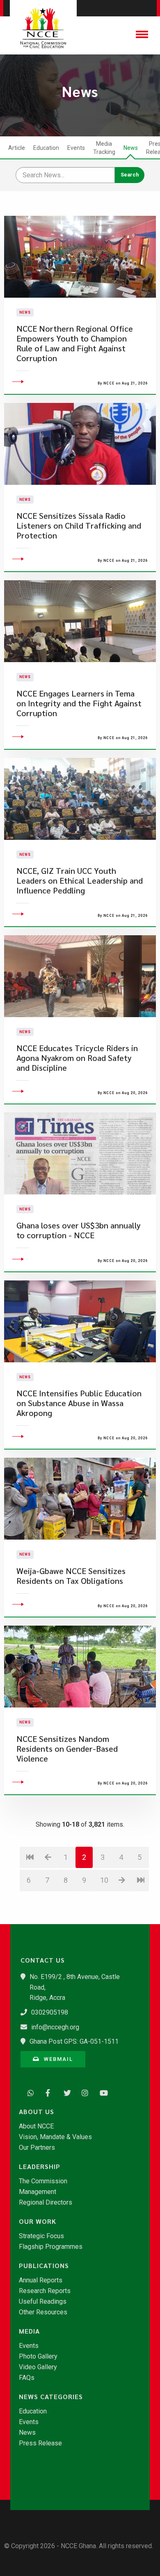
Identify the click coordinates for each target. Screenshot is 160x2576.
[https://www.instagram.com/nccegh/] (83, 2092)
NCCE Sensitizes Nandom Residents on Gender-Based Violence (67, 1749)
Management (38, 2192)
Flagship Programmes (51, 2247)
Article (17, 148)
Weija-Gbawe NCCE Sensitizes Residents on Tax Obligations (71, 1576)
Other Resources (43, 2312)
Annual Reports (41, 2280)
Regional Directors (46, 2203)
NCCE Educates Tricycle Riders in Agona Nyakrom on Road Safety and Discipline (77, 1058)
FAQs (27, 2378)
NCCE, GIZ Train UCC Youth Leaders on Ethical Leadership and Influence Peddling (80, 881)
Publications (44, 2266)
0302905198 (50, 2012)
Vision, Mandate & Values (55, 2137)
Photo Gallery (38, 2357)
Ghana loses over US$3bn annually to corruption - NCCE (79, 1230)
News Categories (51, 2397)
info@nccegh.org (55, 2027)
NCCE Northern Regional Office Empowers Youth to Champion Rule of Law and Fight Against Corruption (75, 343)
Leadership (40, 2167)
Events (76, 148)
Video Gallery (38, 2367)
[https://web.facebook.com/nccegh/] (47, 2092)
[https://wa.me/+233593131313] (29, 2092)
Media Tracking (104, 148)
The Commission (43, 2181)
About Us (37, 2112)
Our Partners (37, 2148)
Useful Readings (43, 2302)
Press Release (40, 2443)
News (131, 148)
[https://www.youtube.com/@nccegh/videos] (101, 2092)
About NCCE (36, 2126)
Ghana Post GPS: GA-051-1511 (74, 2041)
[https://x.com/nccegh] (65, 2092)
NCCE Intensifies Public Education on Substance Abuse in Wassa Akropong (79, 1403)
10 (104, 1880)
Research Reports (45, 2291)
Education (46, 148)
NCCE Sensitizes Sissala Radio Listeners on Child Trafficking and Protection (79, 526)
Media (29, 2331)
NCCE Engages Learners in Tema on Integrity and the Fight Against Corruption (79, 703)
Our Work (38, 2221)
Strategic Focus (41, 2236)
